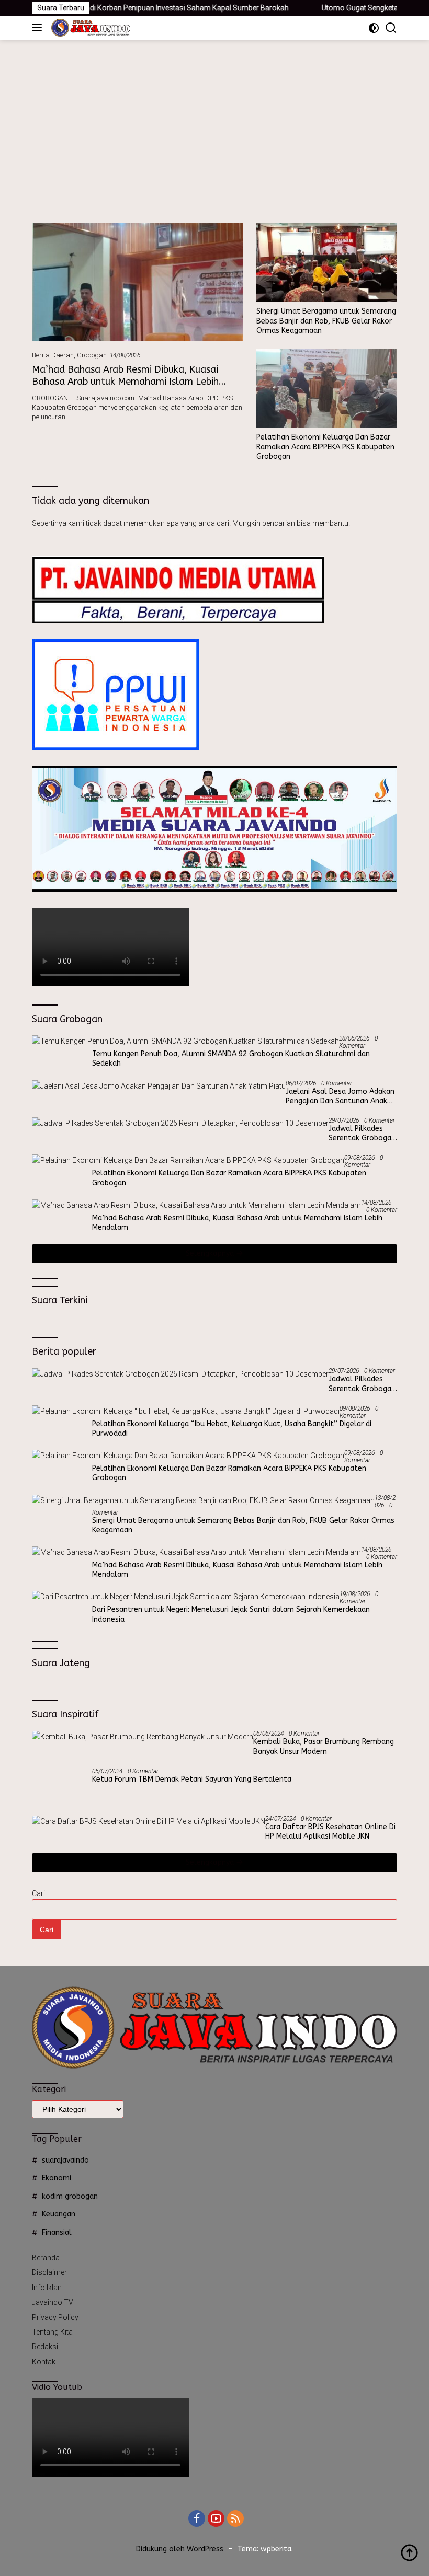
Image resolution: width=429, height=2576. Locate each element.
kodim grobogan (70, 2196)
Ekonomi (57, 2178)
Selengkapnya (211, 1254)
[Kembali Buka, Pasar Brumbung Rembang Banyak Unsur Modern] (143, 1736)
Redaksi (45, 2347)
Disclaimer (49, 2272)
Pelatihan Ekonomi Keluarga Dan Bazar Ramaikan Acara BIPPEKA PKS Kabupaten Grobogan (325, 447)
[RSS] (235, 2519)
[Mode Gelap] (374, 28)
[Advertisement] (214, 118)
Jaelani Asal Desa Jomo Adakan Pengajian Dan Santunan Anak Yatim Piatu (340, 1096)
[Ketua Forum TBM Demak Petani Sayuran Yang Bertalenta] (58, 1787)
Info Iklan (47, 2288)
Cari (38, 1893)
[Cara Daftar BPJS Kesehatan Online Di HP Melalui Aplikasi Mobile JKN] (149, 1821)
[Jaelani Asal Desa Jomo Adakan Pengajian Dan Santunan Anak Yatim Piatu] (159, 1086)
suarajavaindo (65, 2160)
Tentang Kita (52, 2332)
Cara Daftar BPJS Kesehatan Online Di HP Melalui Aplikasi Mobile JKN (330, 1832)
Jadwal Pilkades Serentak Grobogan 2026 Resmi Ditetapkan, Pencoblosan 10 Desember (362, 1134)
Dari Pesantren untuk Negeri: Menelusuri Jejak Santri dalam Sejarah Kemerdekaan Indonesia (231, 1614)
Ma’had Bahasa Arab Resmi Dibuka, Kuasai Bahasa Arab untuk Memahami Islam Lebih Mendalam (125, 382)
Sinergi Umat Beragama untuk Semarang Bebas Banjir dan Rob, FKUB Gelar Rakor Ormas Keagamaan (326, 321)
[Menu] (39, 28)
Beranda (46, 2258)
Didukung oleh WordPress (180, 2549)
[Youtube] (216, 2519)
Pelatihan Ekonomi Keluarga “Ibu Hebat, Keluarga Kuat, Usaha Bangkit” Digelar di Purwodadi (232, 1429)
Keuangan (59, 2214)
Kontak (44, 2362)
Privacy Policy (55, 2317)
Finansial (57, 2232)
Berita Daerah (53, 355)
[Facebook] (197, 2519)
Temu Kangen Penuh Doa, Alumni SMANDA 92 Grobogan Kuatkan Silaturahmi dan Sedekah (231, 1059)
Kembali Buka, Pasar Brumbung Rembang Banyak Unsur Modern (324, 1746)
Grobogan (92, 355)
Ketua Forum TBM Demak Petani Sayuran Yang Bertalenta (192, 1779)
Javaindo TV (53, 2302)
